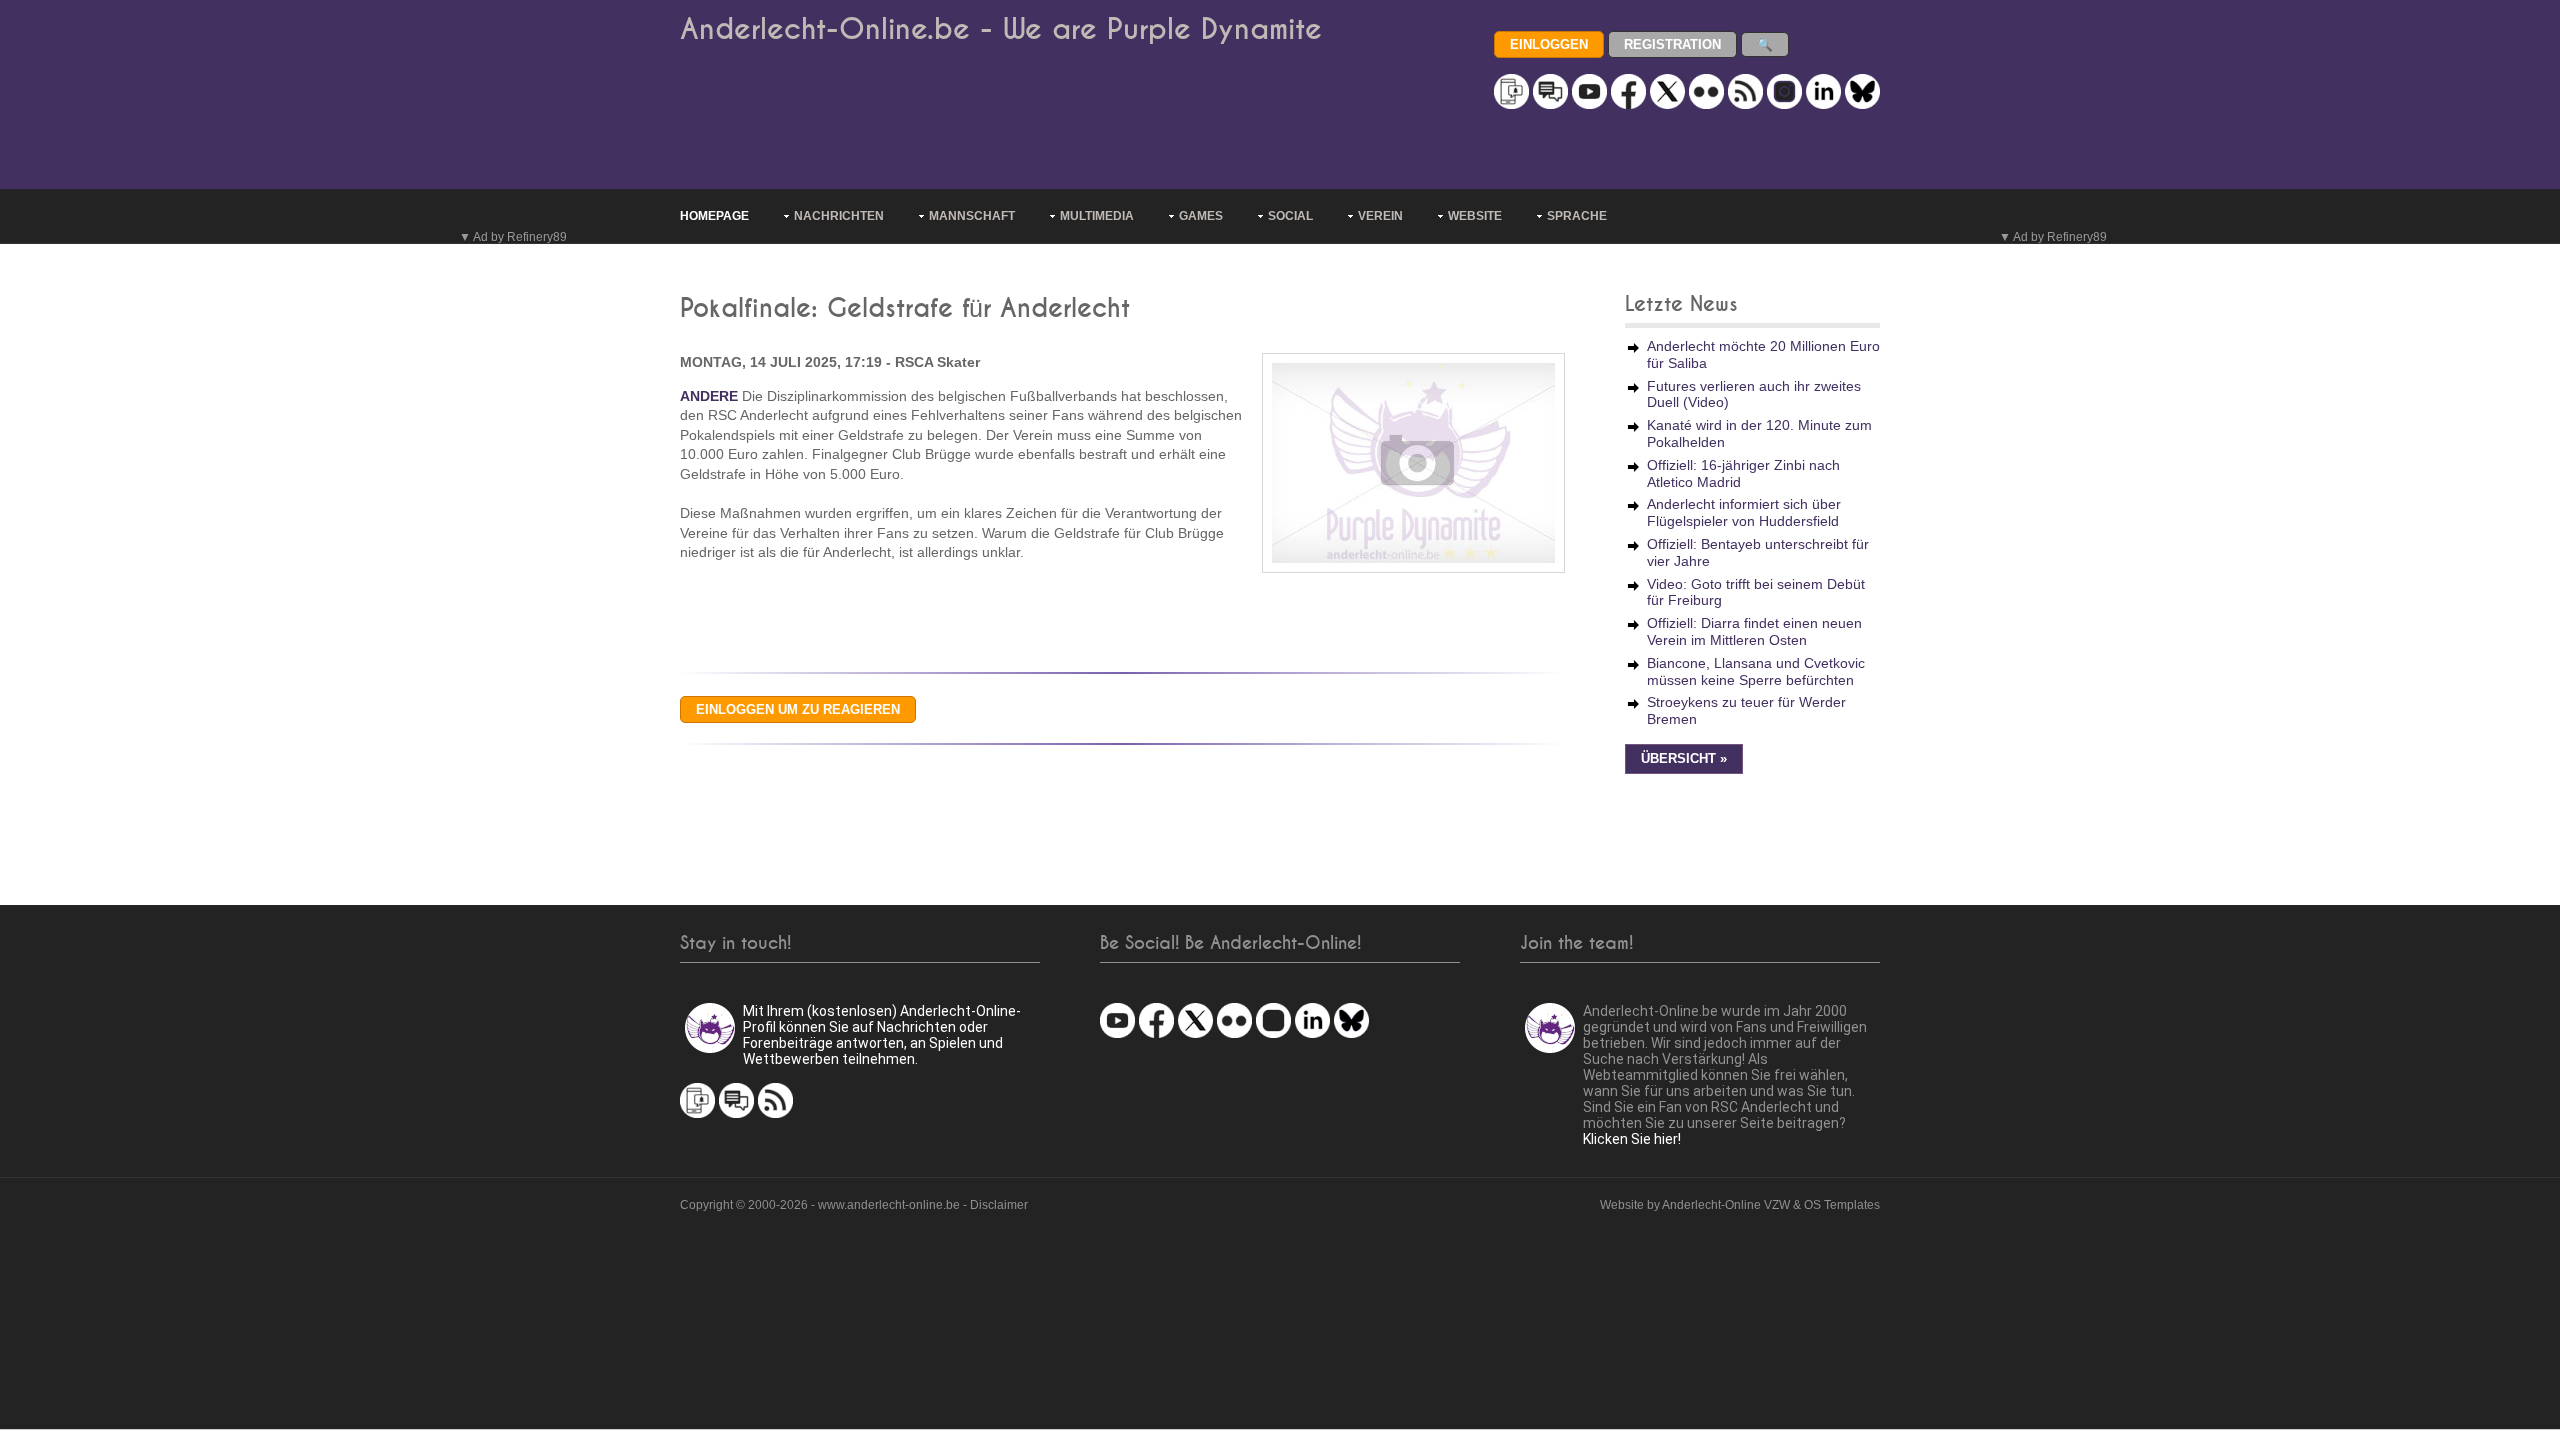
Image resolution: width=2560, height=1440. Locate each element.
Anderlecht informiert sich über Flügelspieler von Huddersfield (1744, 512)
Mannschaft (972, 216)
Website (1475, 216)
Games (1201, 216)
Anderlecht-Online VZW (1726, 1205)
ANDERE (709, 396)
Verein (1380, 216)
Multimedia (1097, 216)
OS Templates (1842, 1205)
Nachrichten (839, 216)
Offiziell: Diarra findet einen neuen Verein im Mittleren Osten (1754, 631)
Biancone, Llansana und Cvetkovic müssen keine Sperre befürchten (1756, 671)
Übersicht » (1684, 759)
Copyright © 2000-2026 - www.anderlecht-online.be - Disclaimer (854, 1205)
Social (1290, 216)
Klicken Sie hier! (1632, 1139)
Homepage (714, 216)
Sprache (1577, 216)
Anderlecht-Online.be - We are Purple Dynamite (1001, 29)
